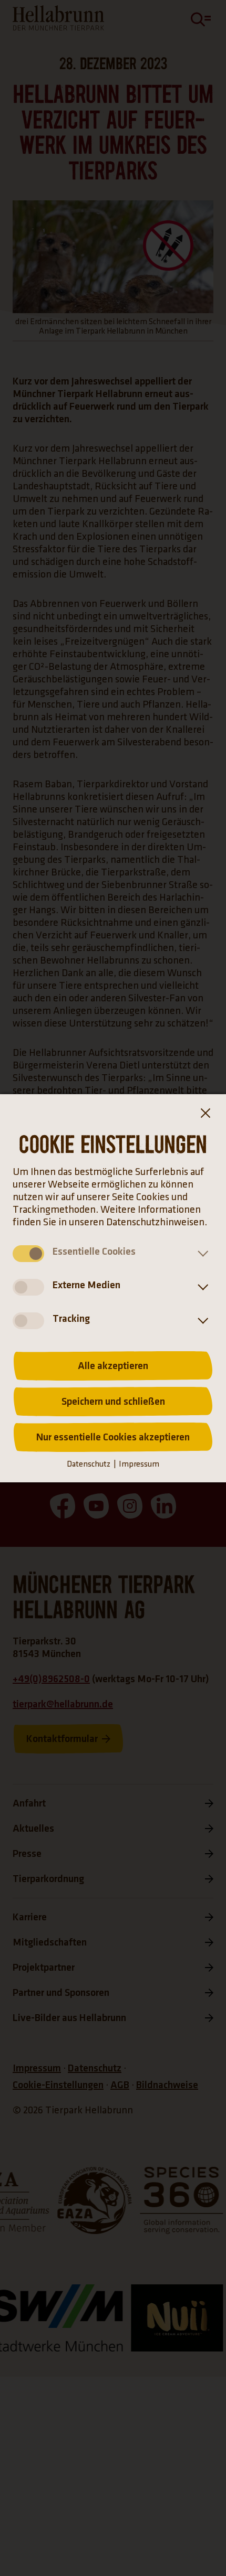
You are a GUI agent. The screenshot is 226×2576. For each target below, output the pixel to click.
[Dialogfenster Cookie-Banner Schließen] (205, 1115)
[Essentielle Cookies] (201, 1254)
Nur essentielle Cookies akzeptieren (113, 1437)
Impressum (139, 1464)
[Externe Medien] (201, 1287)
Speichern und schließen (113, 1402)
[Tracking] (201, 1321)
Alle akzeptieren (113, 1366)
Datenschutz (89, 1464)
